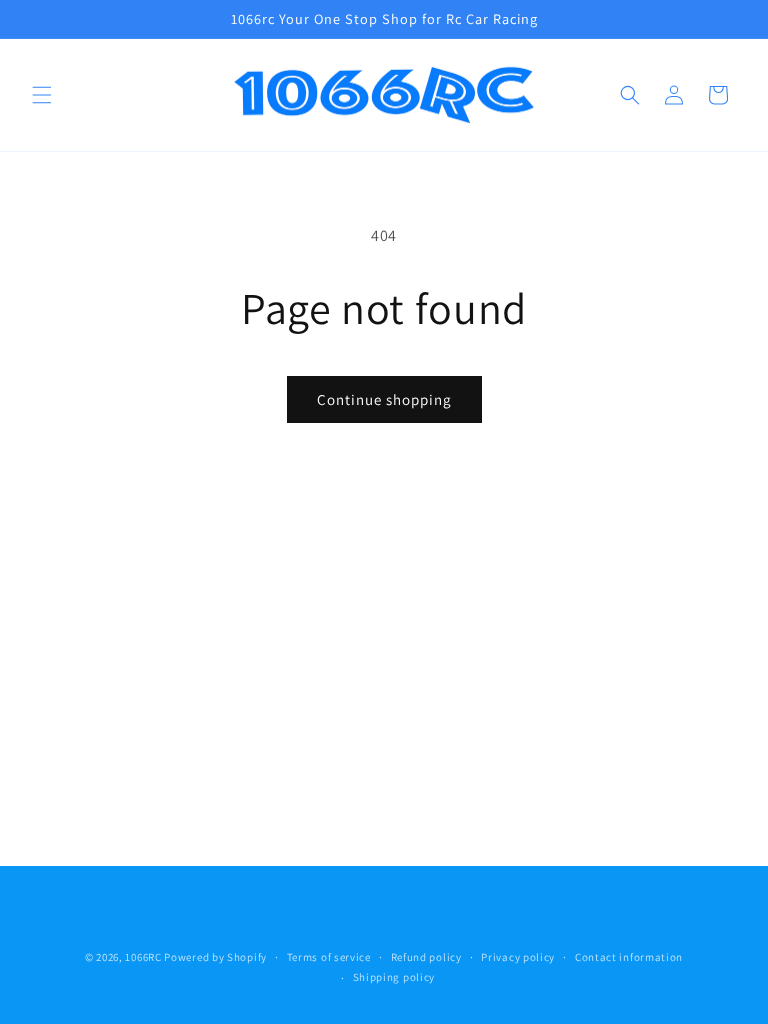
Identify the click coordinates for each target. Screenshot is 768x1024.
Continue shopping (384, 399)
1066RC (143, 957)
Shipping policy (394, 977)
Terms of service (329, 957)
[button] (42, 95)
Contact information (629, 957)
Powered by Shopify (215, 957)
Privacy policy (518, 957)
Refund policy (426, 957)
